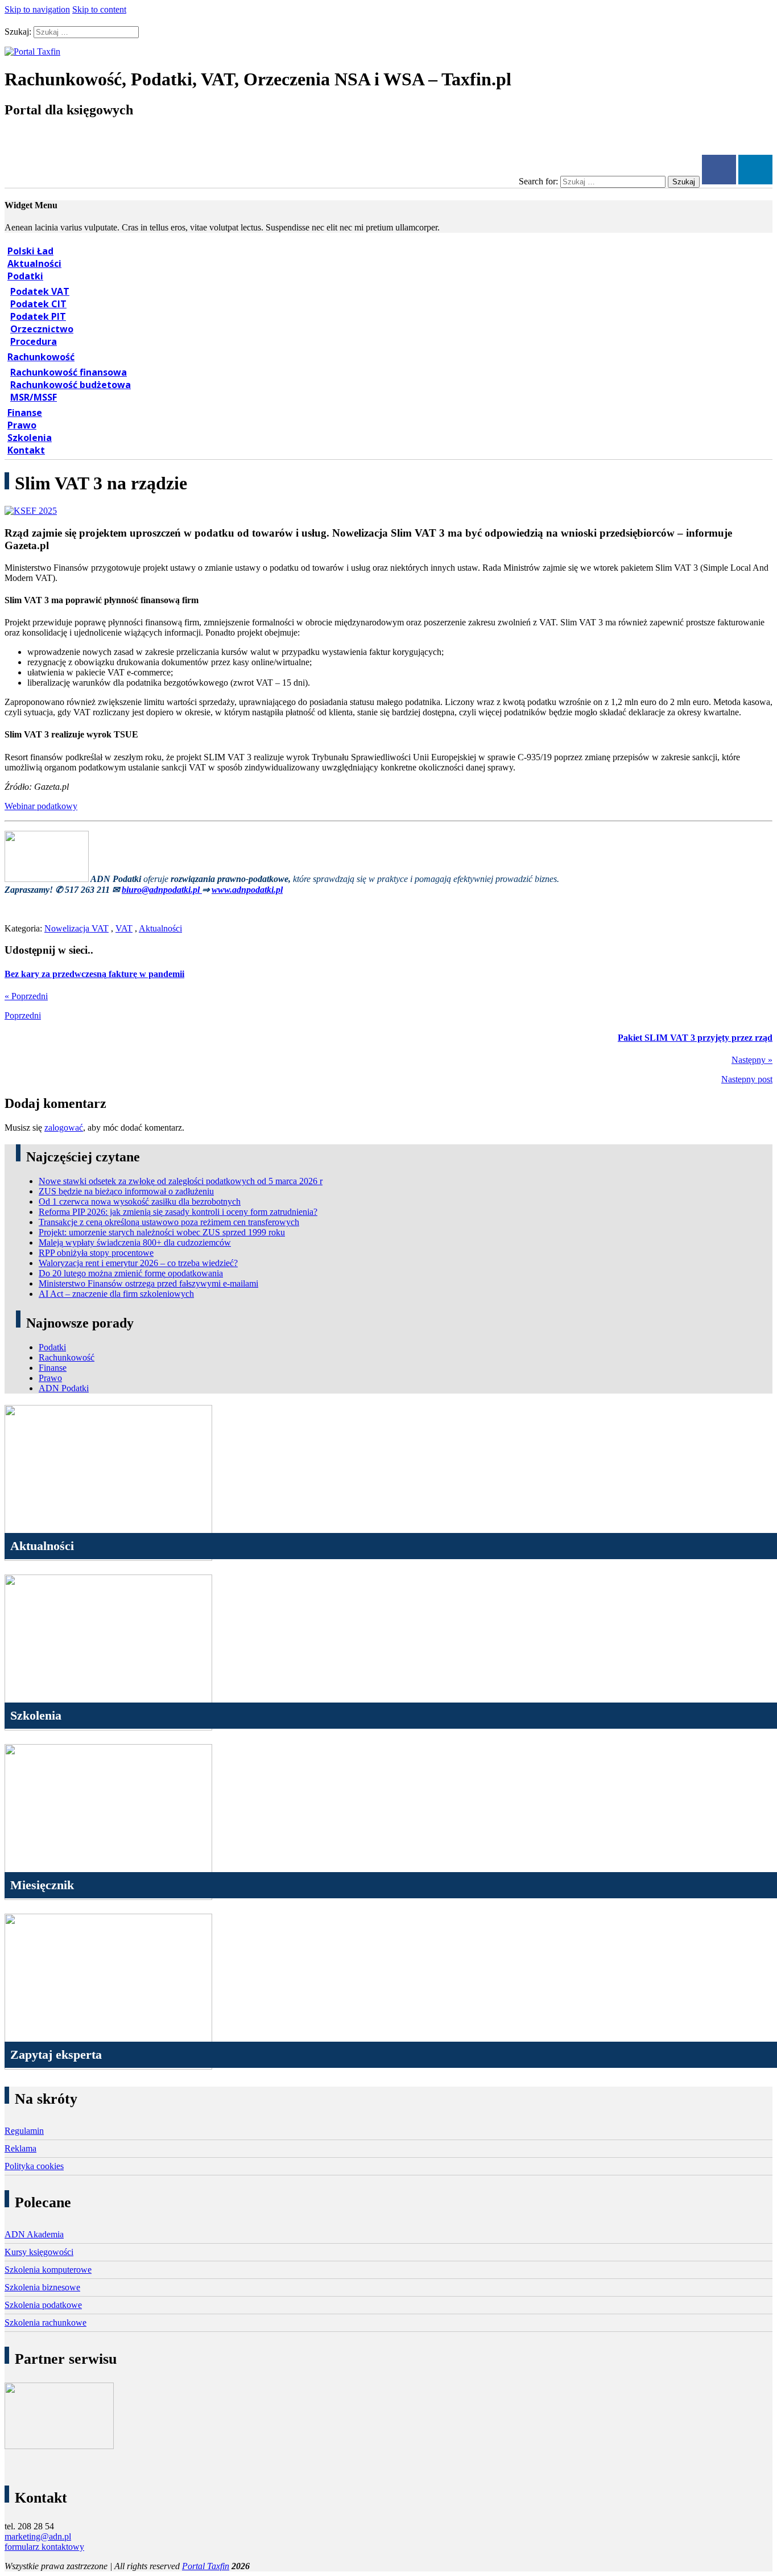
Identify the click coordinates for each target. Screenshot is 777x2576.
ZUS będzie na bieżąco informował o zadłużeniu (126, 1191)
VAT (124, 928)
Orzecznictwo (42, 329)
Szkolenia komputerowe (48, 2270)
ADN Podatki (64, 1388)
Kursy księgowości (39, 2252)
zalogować (64, 1128)
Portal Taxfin (206, 2566)
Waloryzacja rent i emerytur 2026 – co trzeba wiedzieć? (138, 1263)
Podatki (25, 276)
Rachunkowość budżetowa (71, 385)
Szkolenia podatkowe (43, 2305)
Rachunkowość (41, 357)
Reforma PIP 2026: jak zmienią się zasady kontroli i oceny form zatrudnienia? (178, 1212)
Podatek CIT (38, 304)
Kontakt (26, 450)
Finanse (25, 413)
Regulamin (24, 2131)
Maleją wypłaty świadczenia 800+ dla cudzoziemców (135, 1242)
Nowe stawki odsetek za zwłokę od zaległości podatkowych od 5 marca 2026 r (181, 1181)
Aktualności (34, 263)
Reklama (20, 2148)
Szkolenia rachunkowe (46, 2322)
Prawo (22, 425)
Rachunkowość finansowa (69, 372)
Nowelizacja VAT (77, 928)
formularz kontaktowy (44, 2547)
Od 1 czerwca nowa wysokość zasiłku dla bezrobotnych (140, 1202)
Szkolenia (30, 438)
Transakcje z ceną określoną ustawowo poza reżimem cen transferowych (169, 1222)
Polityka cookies (34, 2166)
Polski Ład (30, 251)
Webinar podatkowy (41, 806)
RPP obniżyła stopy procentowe (96, 1253)
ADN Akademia (34, 2234)
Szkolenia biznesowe (42, 2287)
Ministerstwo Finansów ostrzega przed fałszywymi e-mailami (148, 1283)
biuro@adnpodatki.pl (162, 890)
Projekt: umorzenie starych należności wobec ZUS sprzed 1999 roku (162, 1232)
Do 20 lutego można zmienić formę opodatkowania (131, 1273)
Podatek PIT (38, 316)
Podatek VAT (40, 291)
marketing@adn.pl (38, 2536)
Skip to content (99, 9)
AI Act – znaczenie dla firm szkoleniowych (116, 1294)
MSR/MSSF (34, 397)
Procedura (34, 341)
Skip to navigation (37, 9)
